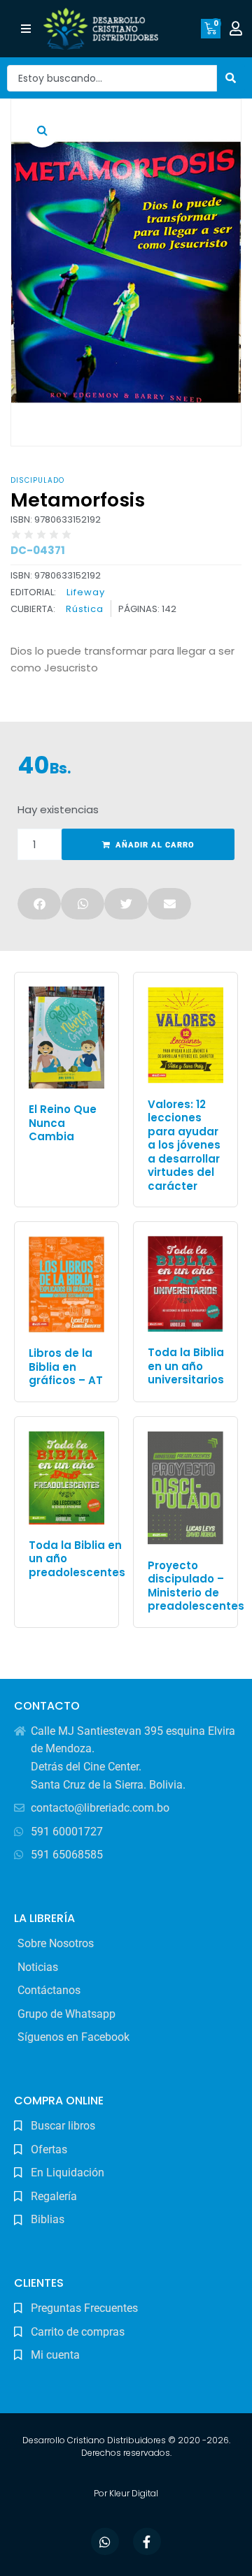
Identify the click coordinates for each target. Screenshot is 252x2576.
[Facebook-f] (147, 2542)
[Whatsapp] (105, 2542)
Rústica (85, 609)
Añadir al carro (155, 845)
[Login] (238, 29)
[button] (26, 29)
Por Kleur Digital (126, 2493)
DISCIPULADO (37, 480)
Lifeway (86, 592)
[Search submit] (231, 78)
